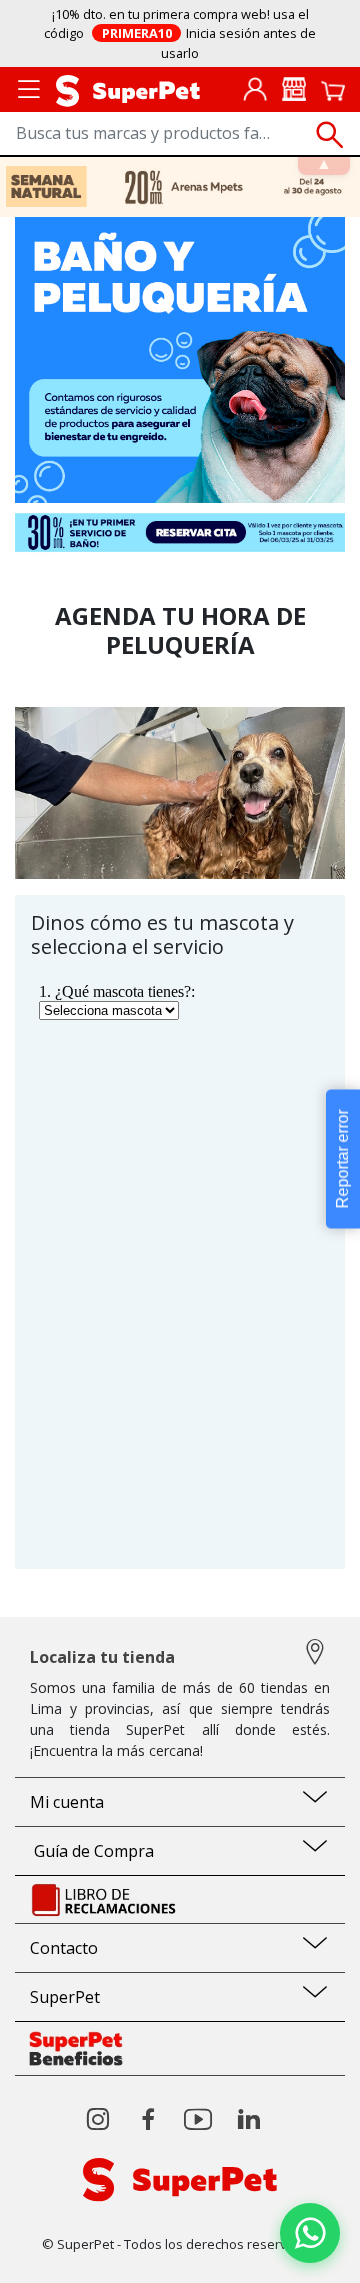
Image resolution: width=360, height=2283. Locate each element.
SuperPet (65, 1997)
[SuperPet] (128, 89)
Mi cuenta (67, 1802)
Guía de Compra (92, 1851)
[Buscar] (330, 135)
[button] (310, 2233)
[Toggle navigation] (29, 87)
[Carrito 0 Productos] (333, 89)
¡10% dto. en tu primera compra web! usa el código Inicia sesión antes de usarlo (180, 33)
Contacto (64, 1948)
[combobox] (180, 134)
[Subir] (58, 2250)
